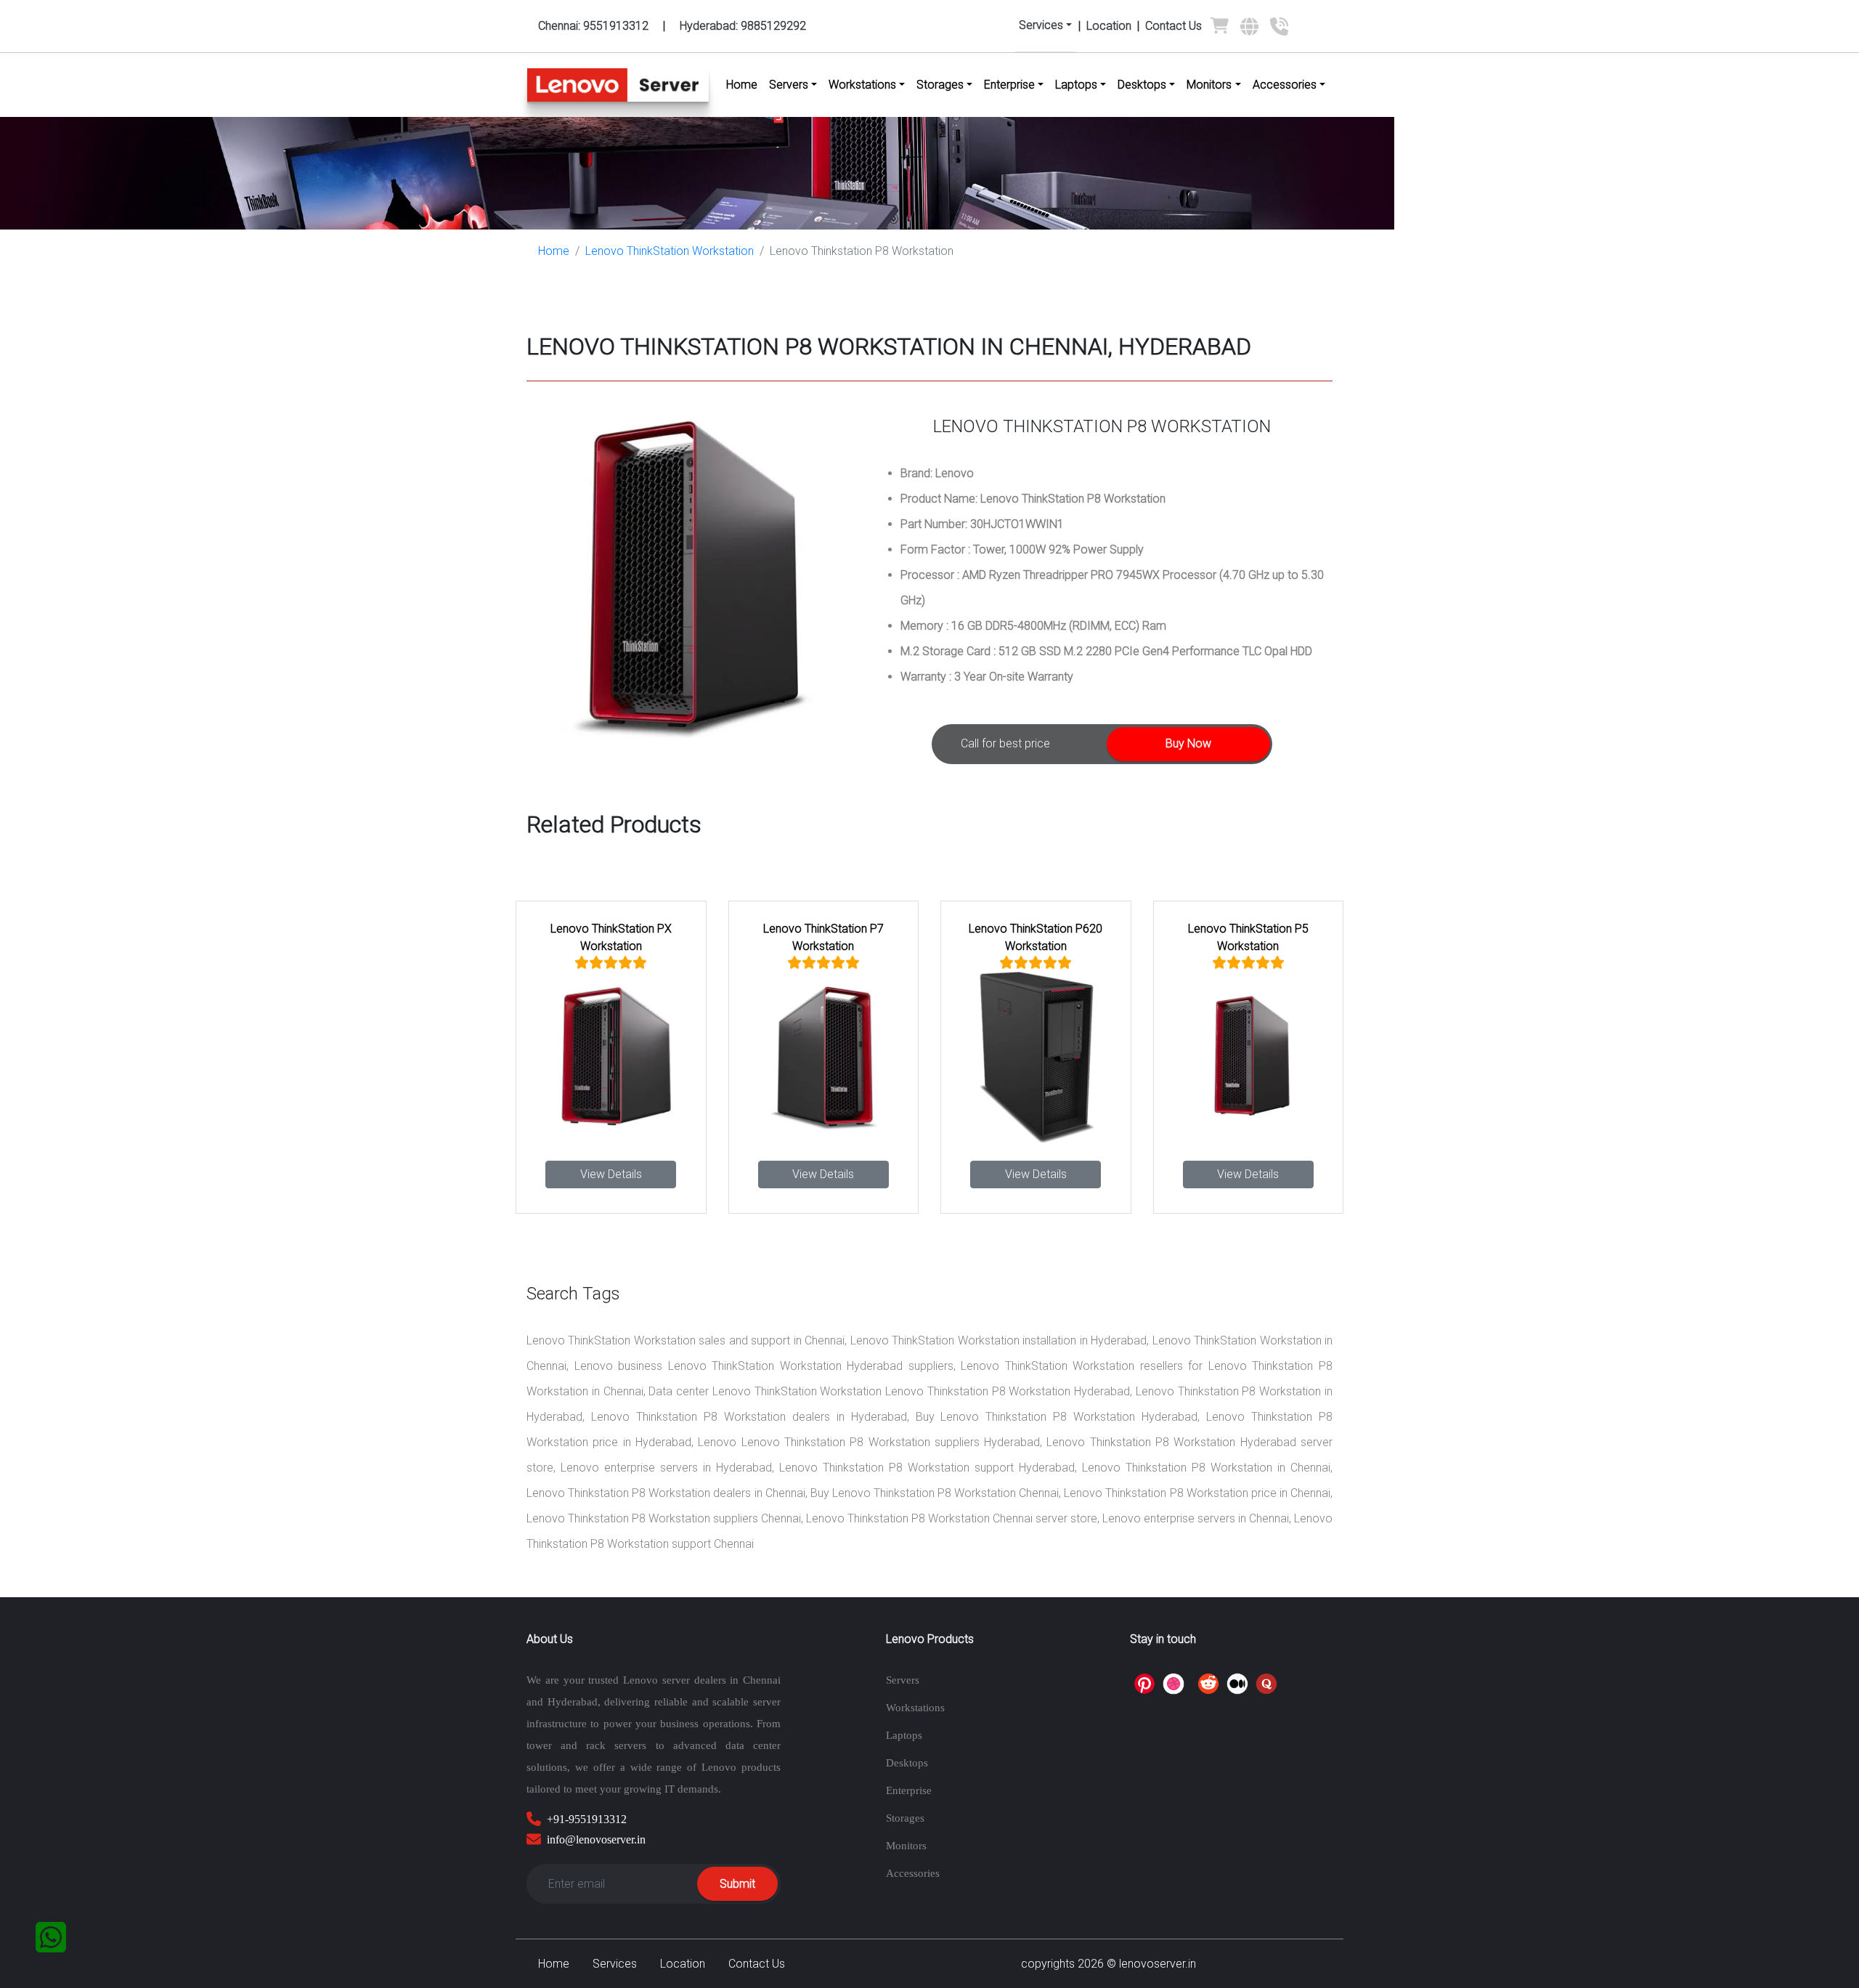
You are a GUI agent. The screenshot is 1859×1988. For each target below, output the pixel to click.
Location (1109, 26)
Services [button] (1041, 25)
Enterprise (909, 1790)
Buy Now (1188, 743)
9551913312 (593, 26)
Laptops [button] (1076, 85)
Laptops (904, 1735)
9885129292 (743, 26)
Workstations (915, 1708)
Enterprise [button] (1009, 85)
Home (745, 85)
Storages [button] (940, 85)
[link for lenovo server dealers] (1249, 32)
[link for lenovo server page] (1220, 29)
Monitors (906, 1846)
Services (615, 1964)
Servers (903, 1680)
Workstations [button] (862, 85)
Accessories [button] (1285, 85)
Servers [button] (789, 85)
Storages (905, 1818)
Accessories (913, 1873)
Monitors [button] (1209, 85)
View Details (611, 1174)
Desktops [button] (1142, 85)
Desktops (907, 1763)
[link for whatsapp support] (51, 1937)
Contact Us (1173, 26)
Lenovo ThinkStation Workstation (670, 251)
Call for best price (1005, 743)
